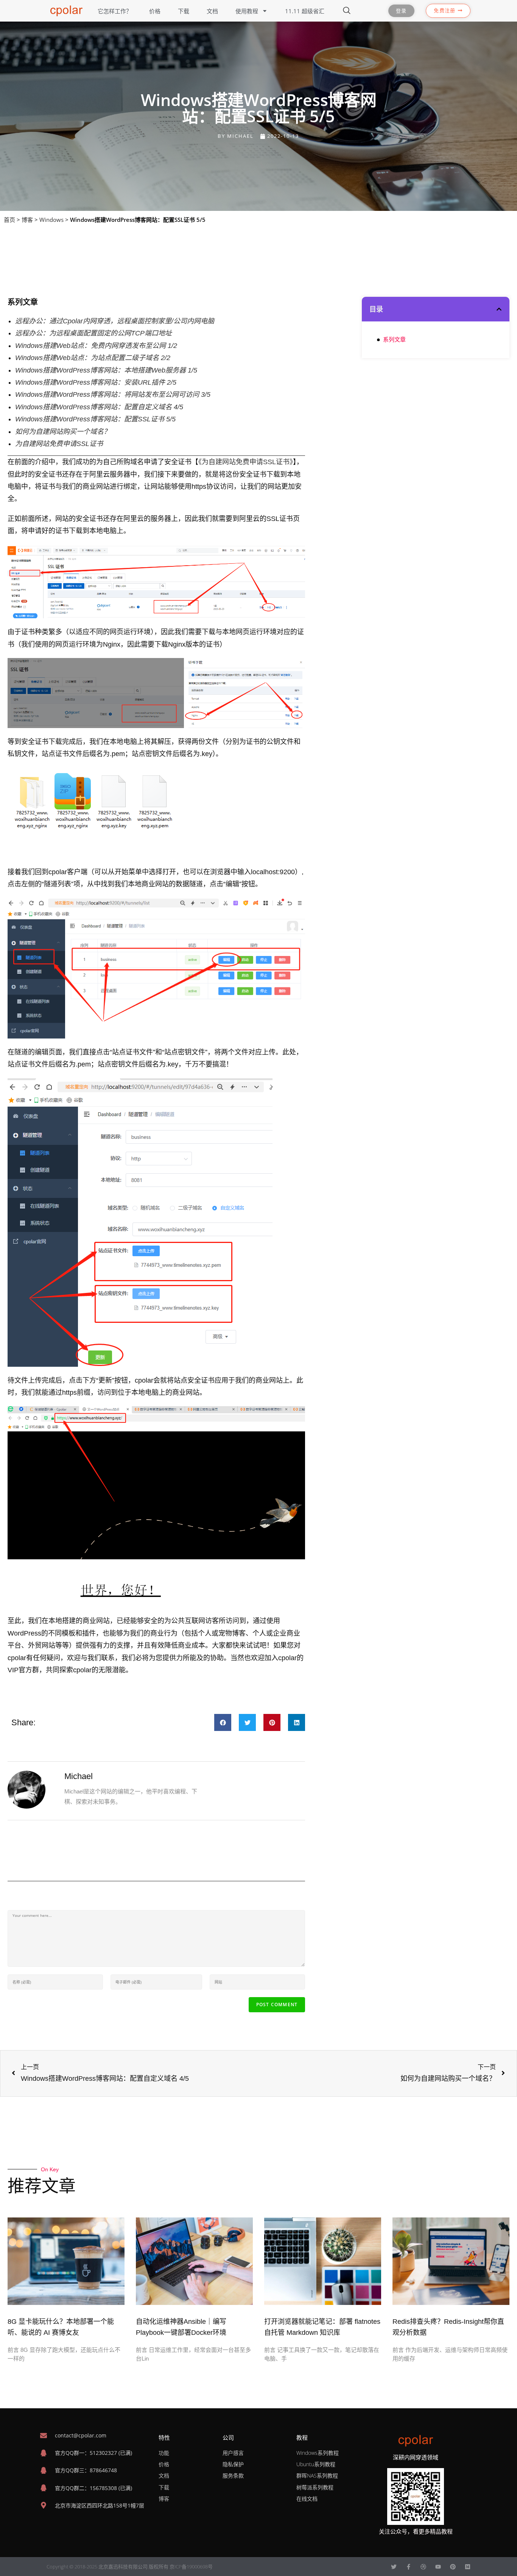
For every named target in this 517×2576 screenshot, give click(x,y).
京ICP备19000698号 (191, 2567)
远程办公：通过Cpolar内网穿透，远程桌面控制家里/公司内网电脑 (115, 321)
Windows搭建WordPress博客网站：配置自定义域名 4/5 (99, 407)
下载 (184, 11)
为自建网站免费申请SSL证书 (59, 444)
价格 (155, 11)
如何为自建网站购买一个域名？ (63, 432)
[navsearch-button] (347, 11)
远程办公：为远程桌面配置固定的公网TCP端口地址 (93, 333)
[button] (223, 1722)
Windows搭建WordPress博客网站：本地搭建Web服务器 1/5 (106, 370)
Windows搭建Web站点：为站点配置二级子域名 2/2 (93, 358)
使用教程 (247, 11)
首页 (9, 220)
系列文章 (394, 340)
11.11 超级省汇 (305, 11)
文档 (212, 11)
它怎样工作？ (115, 11)
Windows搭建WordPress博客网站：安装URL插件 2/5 (96, 382)
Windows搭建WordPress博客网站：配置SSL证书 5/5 (95, 419)
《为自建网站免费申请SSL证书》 (246, 462)
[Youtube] (438, 2567)
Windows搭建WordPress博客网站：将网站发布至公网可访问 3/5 (113, 395)
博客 (27, 220)
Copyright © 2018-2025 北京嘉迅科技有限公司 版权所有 (108, 2567)
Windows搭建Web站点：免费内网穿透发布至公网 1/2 (96, 346)
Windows (51, 220)
